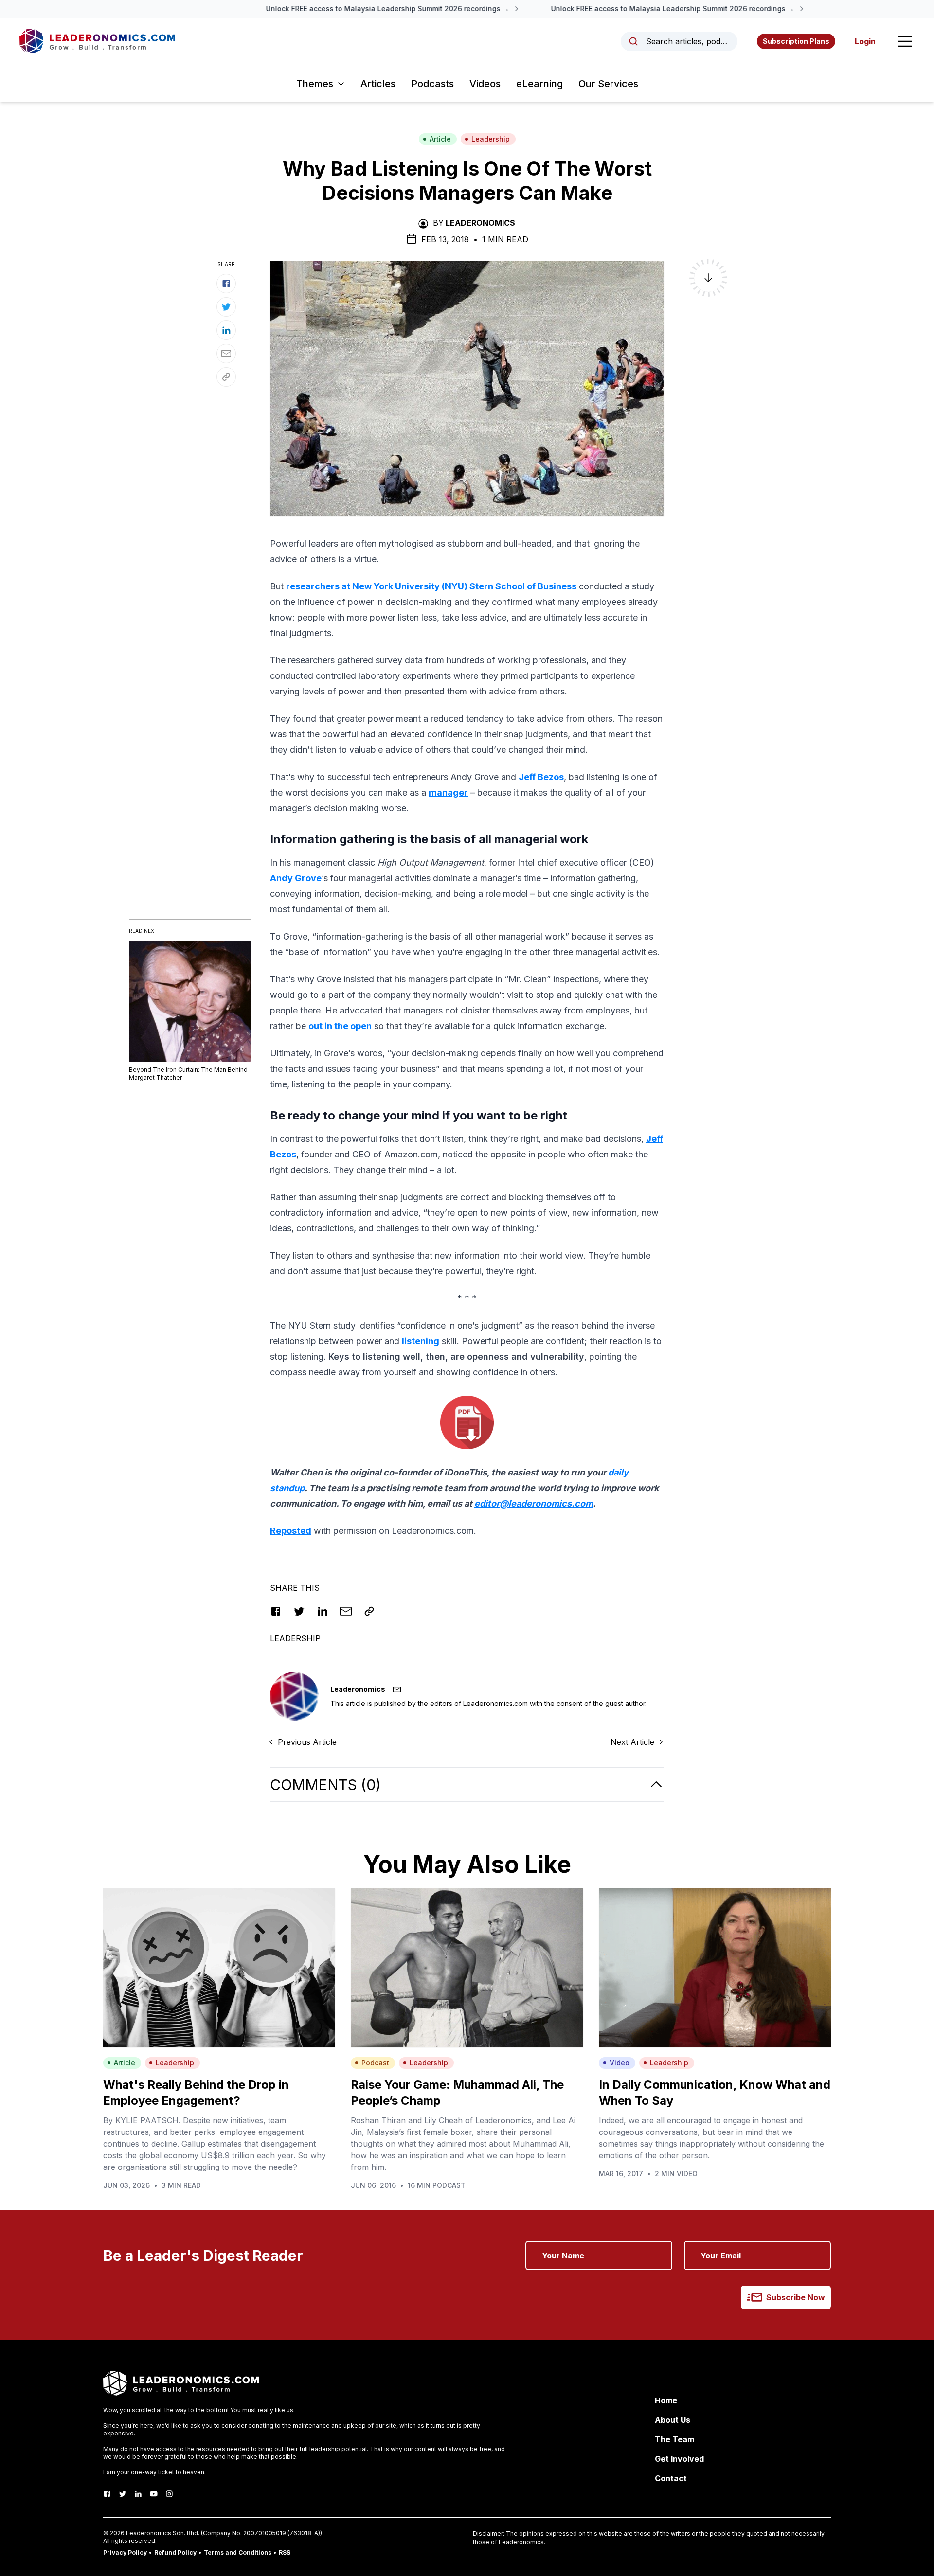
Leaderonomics (480, 223)
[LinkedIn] (138, 2494)
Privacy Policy (125, 2552)
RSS (285, 2552)
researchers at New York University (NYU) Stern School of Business (431, 586)
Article (440, 139)
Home (666, 2400)
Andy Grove (296, 878)
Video (620, 2063)
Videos (485, 84)
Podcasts (432, 84)
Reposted (291, 1531)
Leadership (491, 139)
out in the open (340, 1026)
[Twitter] (123, 2494)
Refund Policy (175, 2552)
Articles (378, 84)
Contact (671, 2478)
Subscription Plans (796, 41)
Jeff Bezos (541, 777)
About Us (673, 2420)
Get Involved (679, 2459)
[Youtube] (154, 2494)
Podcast (375, 2063)
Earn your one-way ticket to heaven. (154, 2472)
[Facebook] (107, 2494)
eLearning (539, 84)
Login (865, 41)
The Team (674, 2439)
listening (421, 1341)
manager (448, 792)
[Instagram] (169, 2494)
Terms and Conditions (238, 2552)
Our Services (608, 84)
